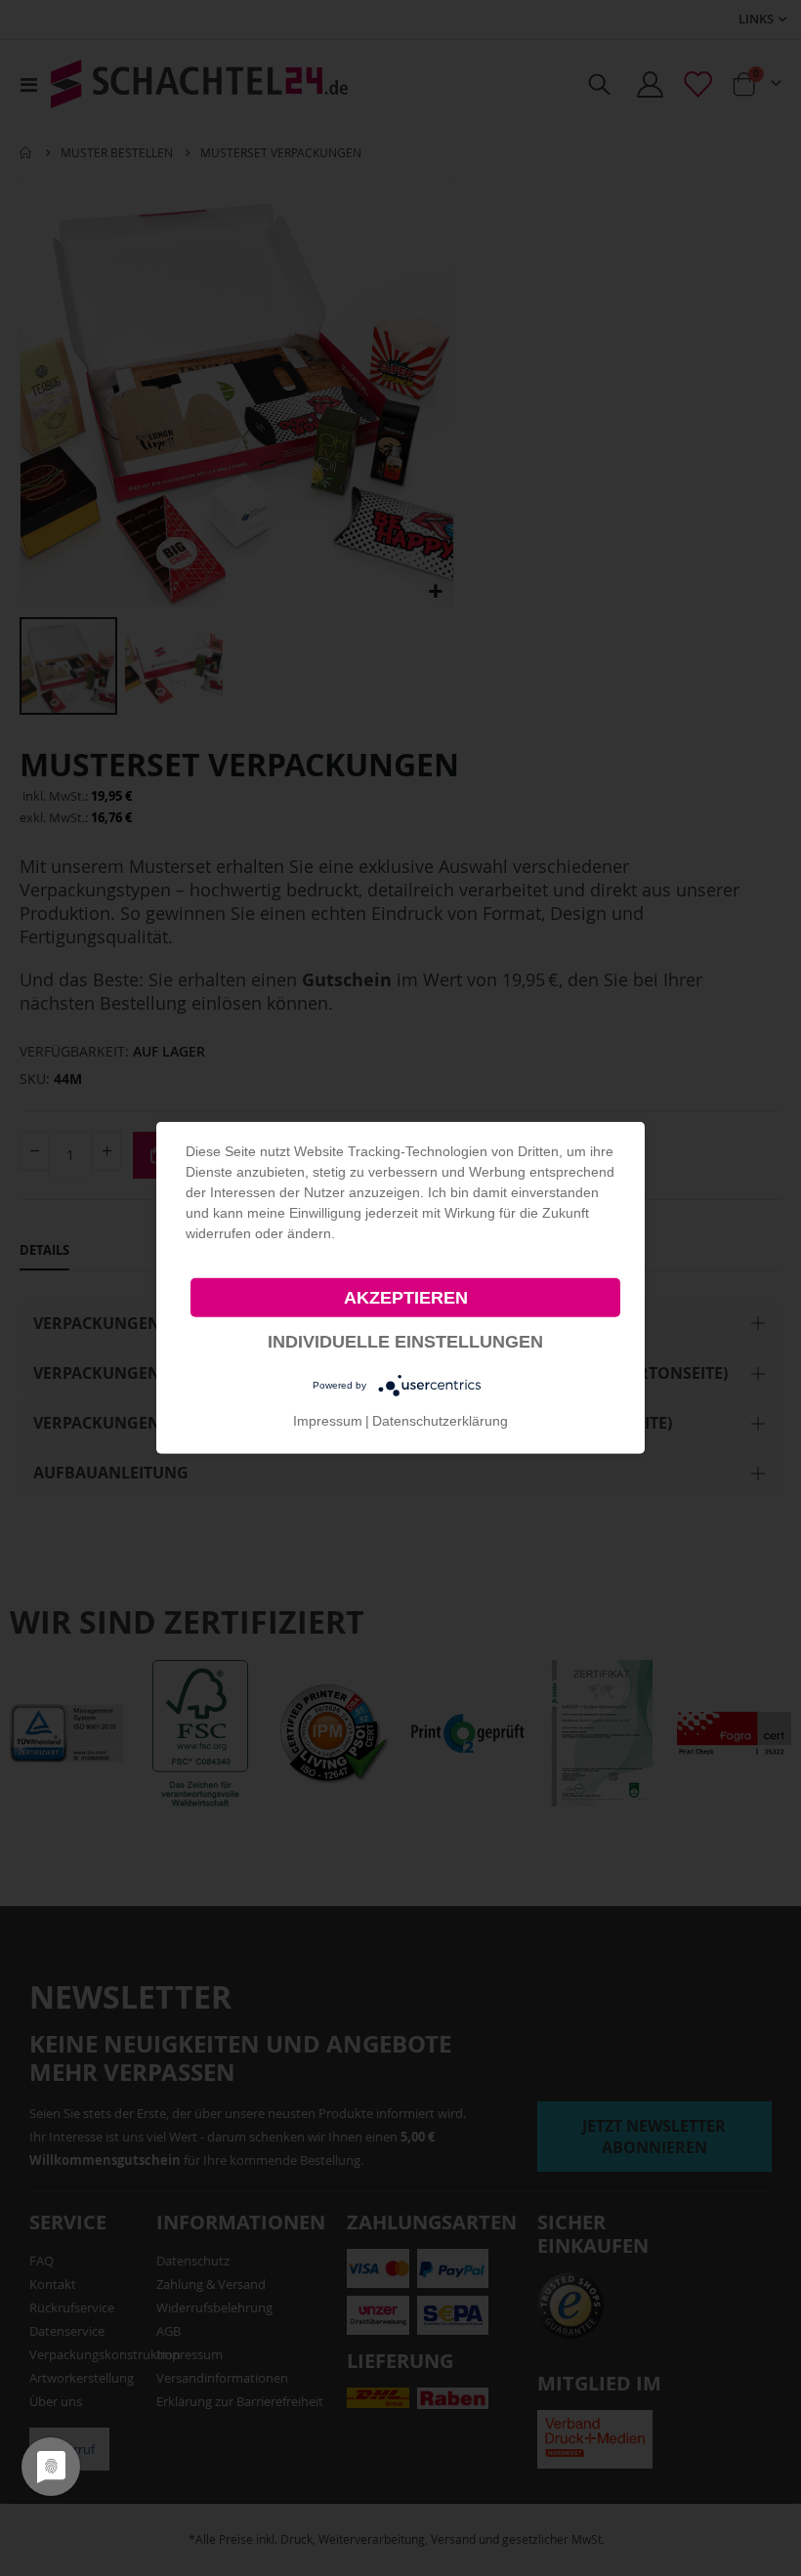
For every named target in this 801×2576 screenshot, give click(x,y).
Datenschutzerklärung (440, 1421)
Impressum (328, 1421)
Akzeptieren (406, 1298)
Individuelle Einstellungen (405, 1342)
